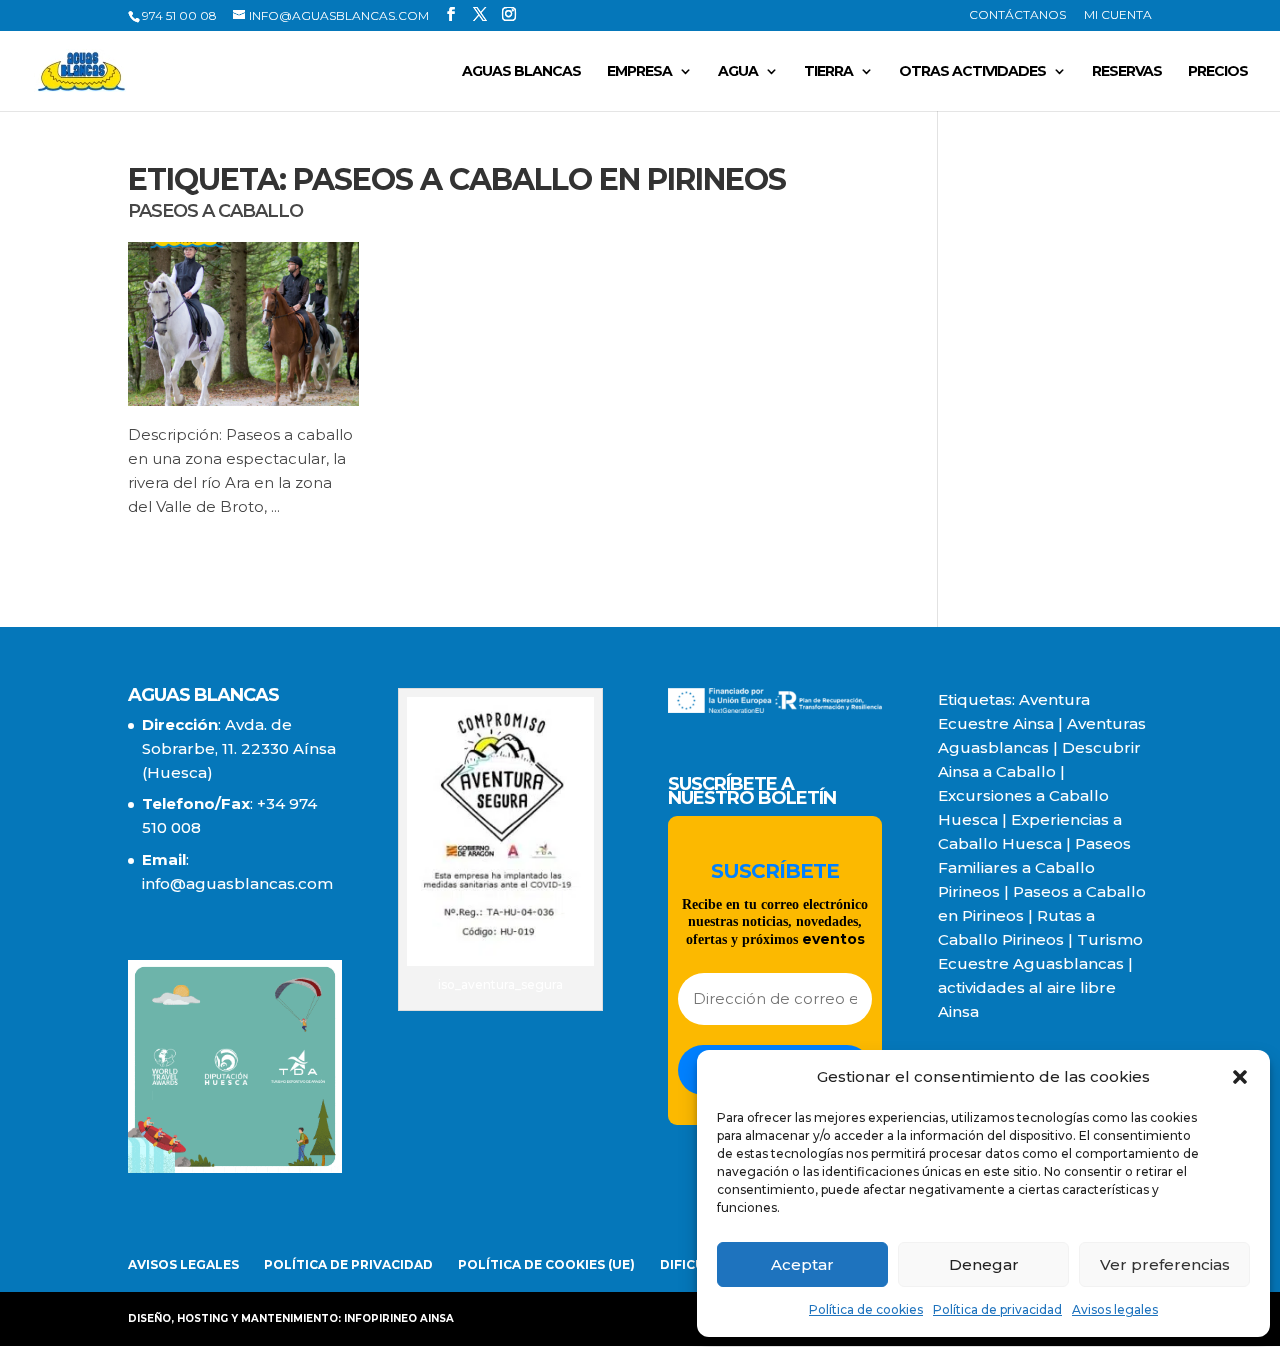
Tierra (828, 72)
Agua (738, 72)
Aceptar (802, 1264)
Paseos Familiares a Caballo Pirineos (1034, 867)
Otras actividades (972, 72)
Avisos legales (1115, 1309)
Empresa (639, 72)
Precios (1218, 72)
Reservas (1127, 72)
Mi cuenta (1118, 15)
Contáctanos (1017, 15)
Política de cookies (866, 1309)
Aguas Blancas (521, 72)
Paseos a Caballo (215, 211)
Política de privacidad (997, 1309)
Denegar (984, 1264)
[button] (1240, 1077)
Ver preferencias (1165, 1264)
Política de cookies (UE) (546, 1264)
